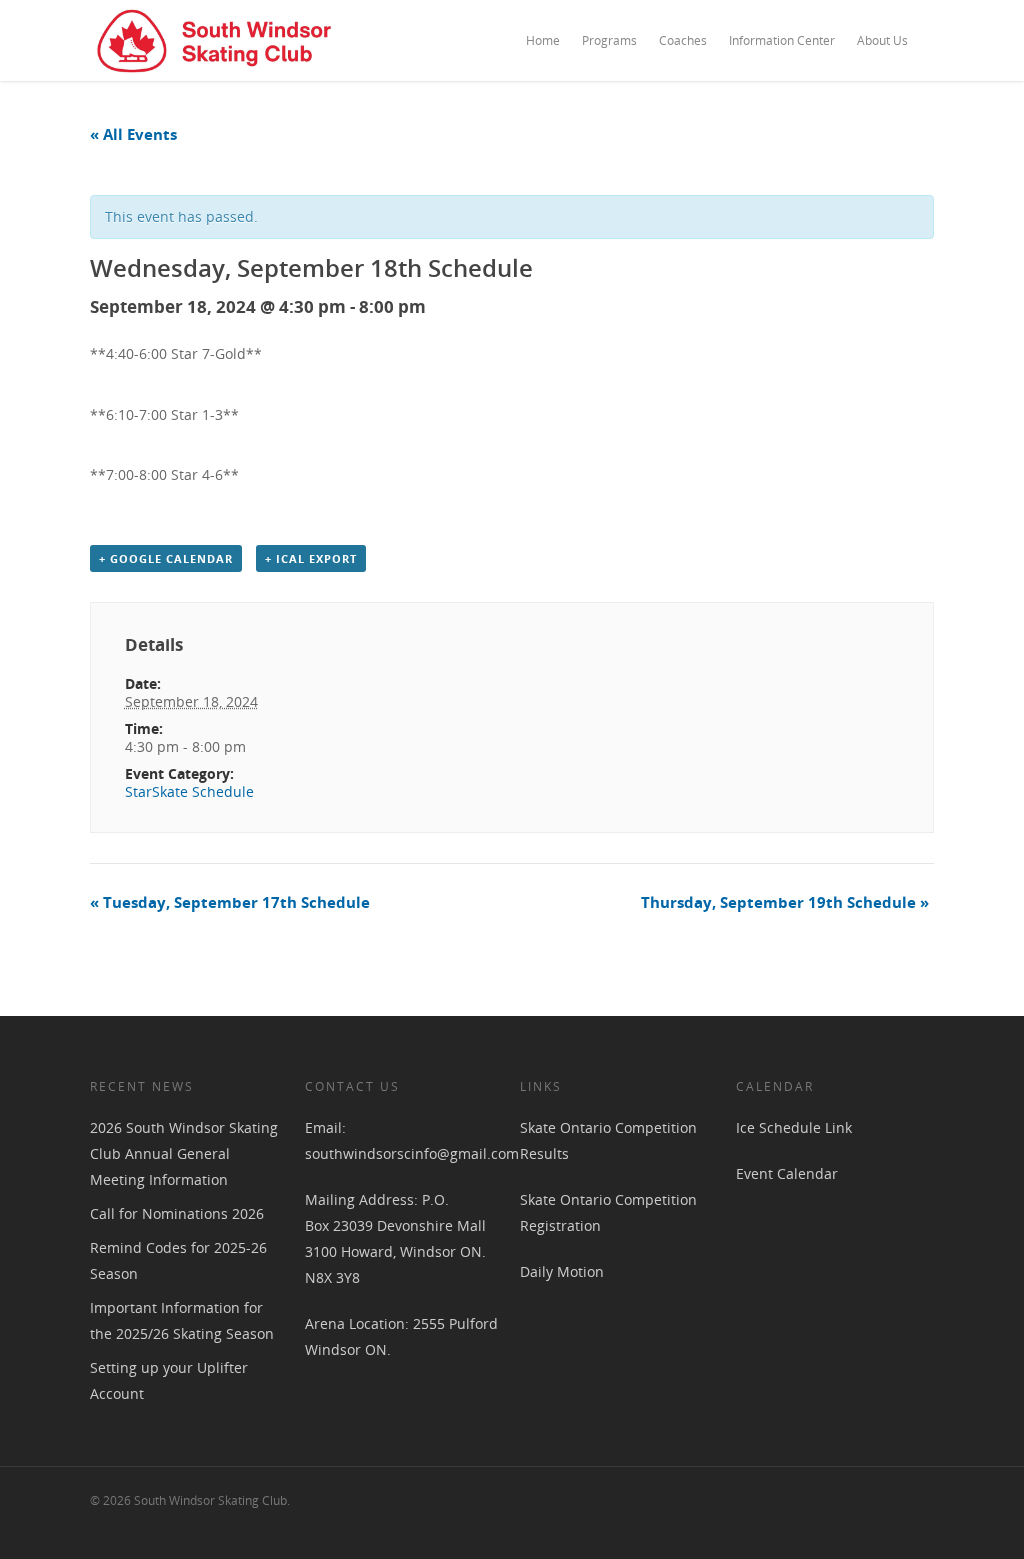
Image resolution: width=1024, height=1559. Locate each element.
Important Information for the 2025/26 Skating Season (182, 1320)
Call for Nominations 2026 (177, 1213)
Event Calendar (787, 1173)
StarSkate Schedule (189, 791)
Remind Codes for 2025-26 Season (178, 1260)
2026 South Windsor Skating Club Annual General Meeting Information (184, 1153)
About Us (882, 40)
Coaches (683, 40)
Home (543, 40)
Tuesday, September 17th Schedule (230, 902)
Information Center (782, 40)
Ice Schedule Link (794, 1127)
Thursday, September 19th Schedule (785, 902)
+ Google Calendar (166, 558)
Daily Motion (562, 1271)
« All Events (133, 134)
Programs (609, 40)
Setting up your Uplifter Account (169, 1380)
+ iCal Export (311, 558)
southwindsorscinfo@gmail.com (412, 1153)
